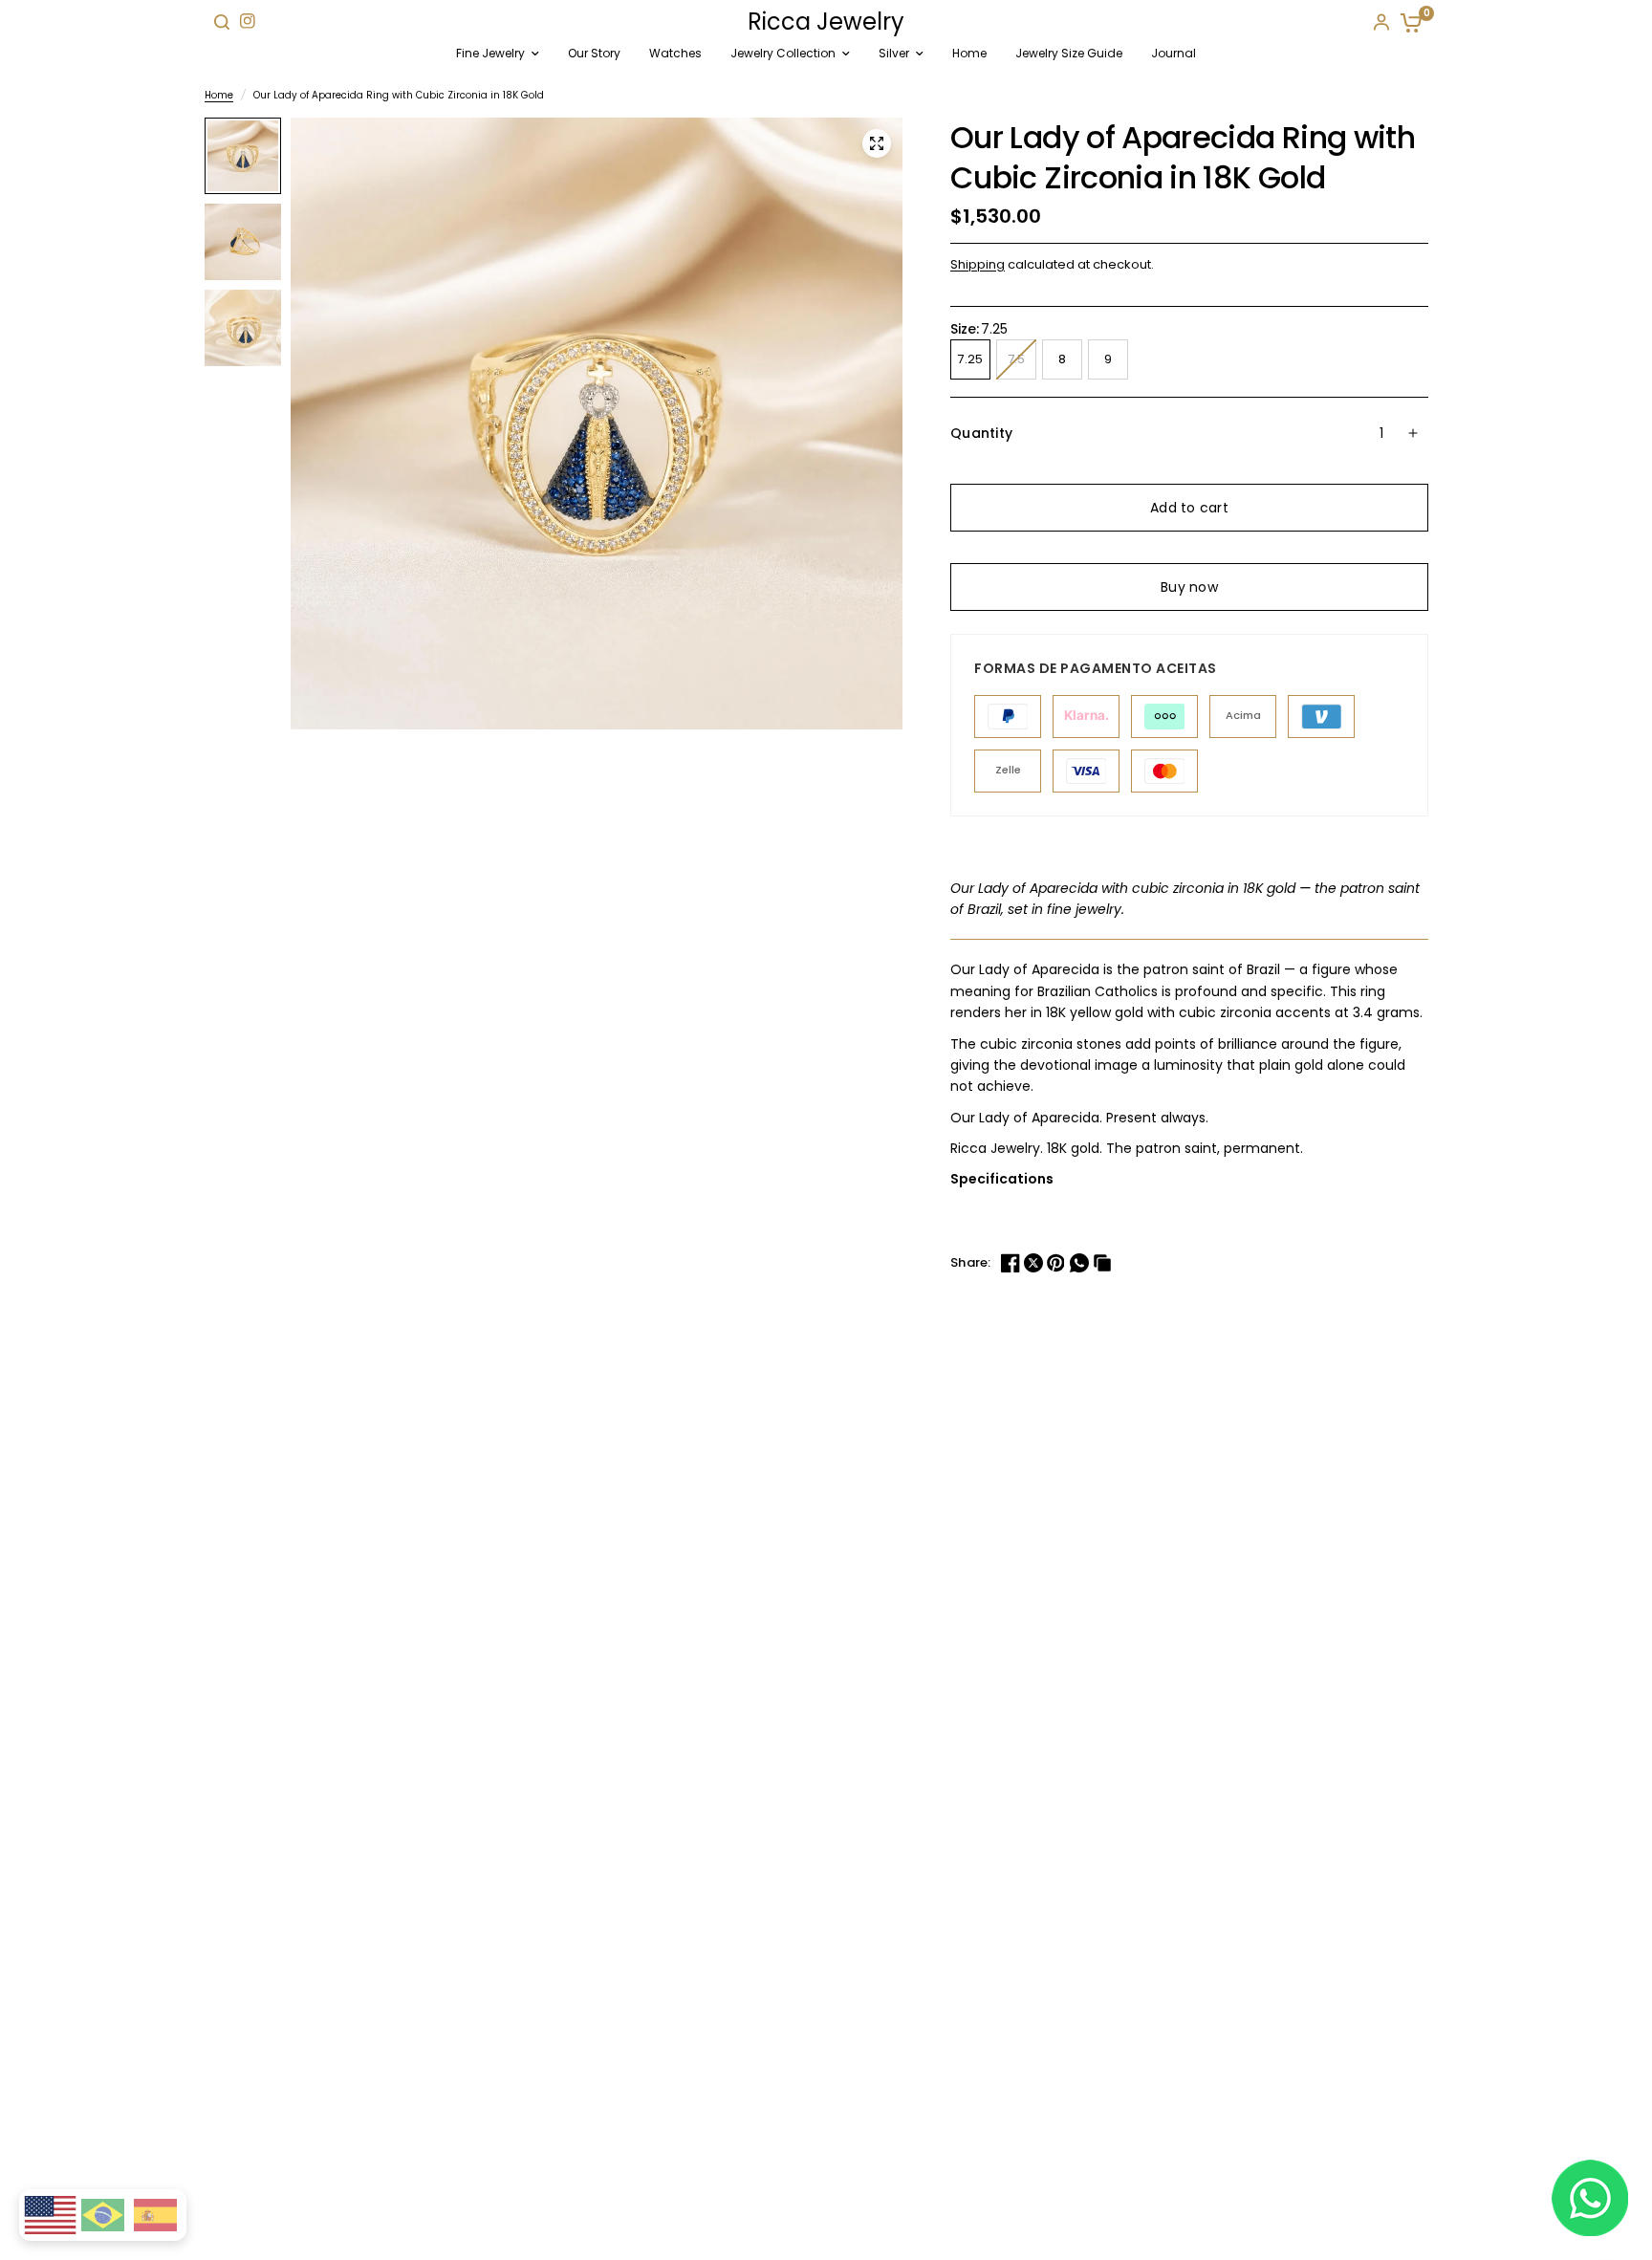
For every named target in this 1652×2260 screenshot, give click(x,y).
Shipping (978, 264)
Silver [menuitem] (894, 53)
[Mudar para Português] (103, 2215)
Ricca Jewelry (826, 22)
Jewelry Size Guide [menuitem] (1069, 53)
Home (219, 95)
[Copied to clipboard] (1104, 1263)
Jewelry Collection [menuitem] (783, 53)
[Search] (222, 22)
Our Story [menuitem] (594, 53)
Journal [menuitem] (1174, 53)
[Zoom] (877, 143)
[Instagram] (248, 21)
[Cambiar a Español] (155, 2215)
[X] (1035, 1263)
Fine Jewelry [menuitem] (490, 53)
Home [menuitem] (969, 53)
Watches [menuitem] (675, 53)
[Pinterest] (1058, 1263)
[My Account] (1381, 22)
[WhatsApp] (1081, 1263)
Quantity (981, 433)
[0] (1407, 22)
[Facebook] (1012, 1263)
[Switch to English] (50, 2216)
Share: (971, 1262)
